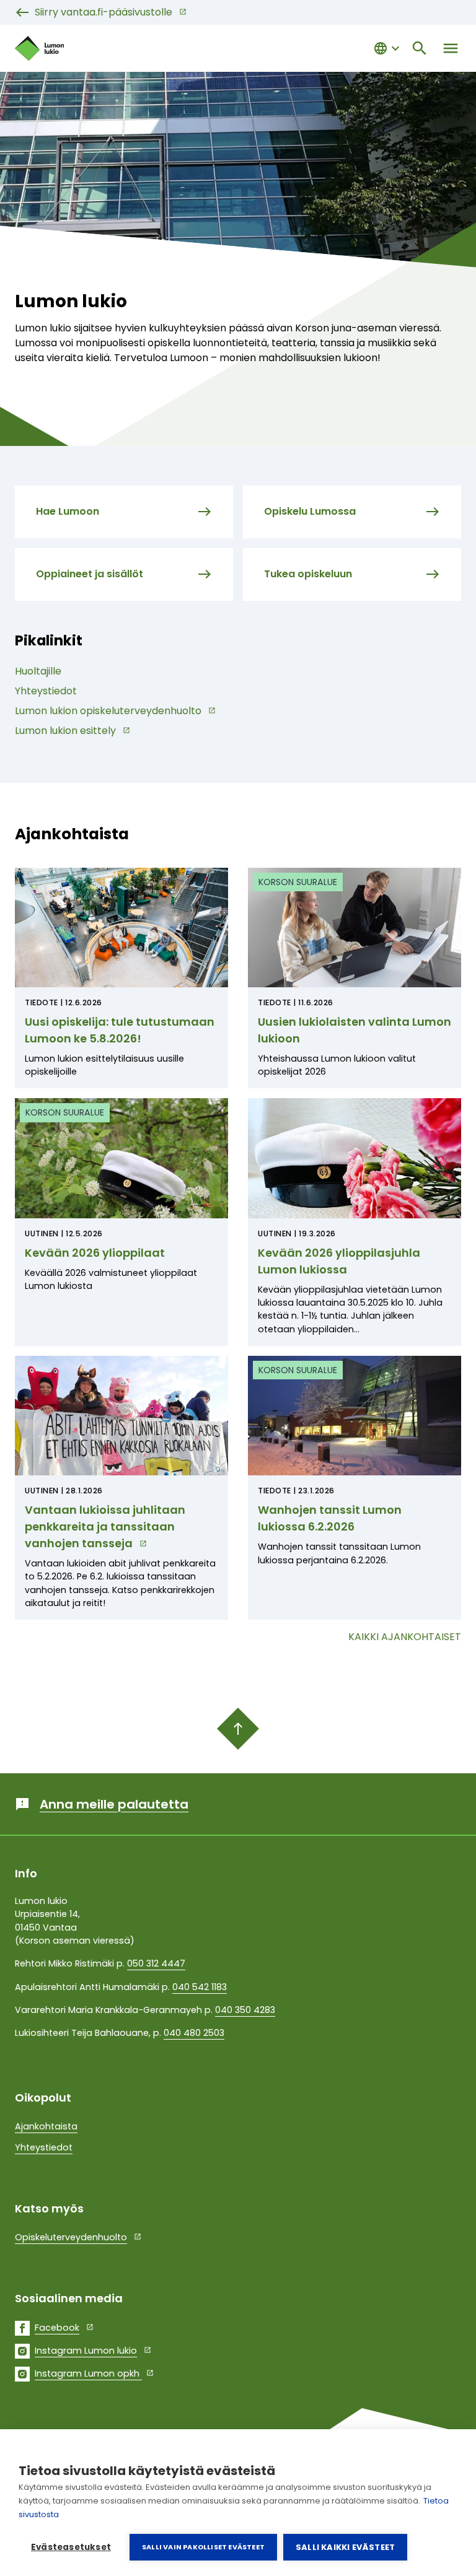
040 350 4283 (245, 2010)
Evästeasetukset (71, 2547)
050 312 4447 (156, 1963)
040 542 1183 (200, 1987)
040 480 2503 (194, 2033)
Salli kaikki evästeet (345, 2547)
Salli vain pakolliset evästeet (203, 2547)
